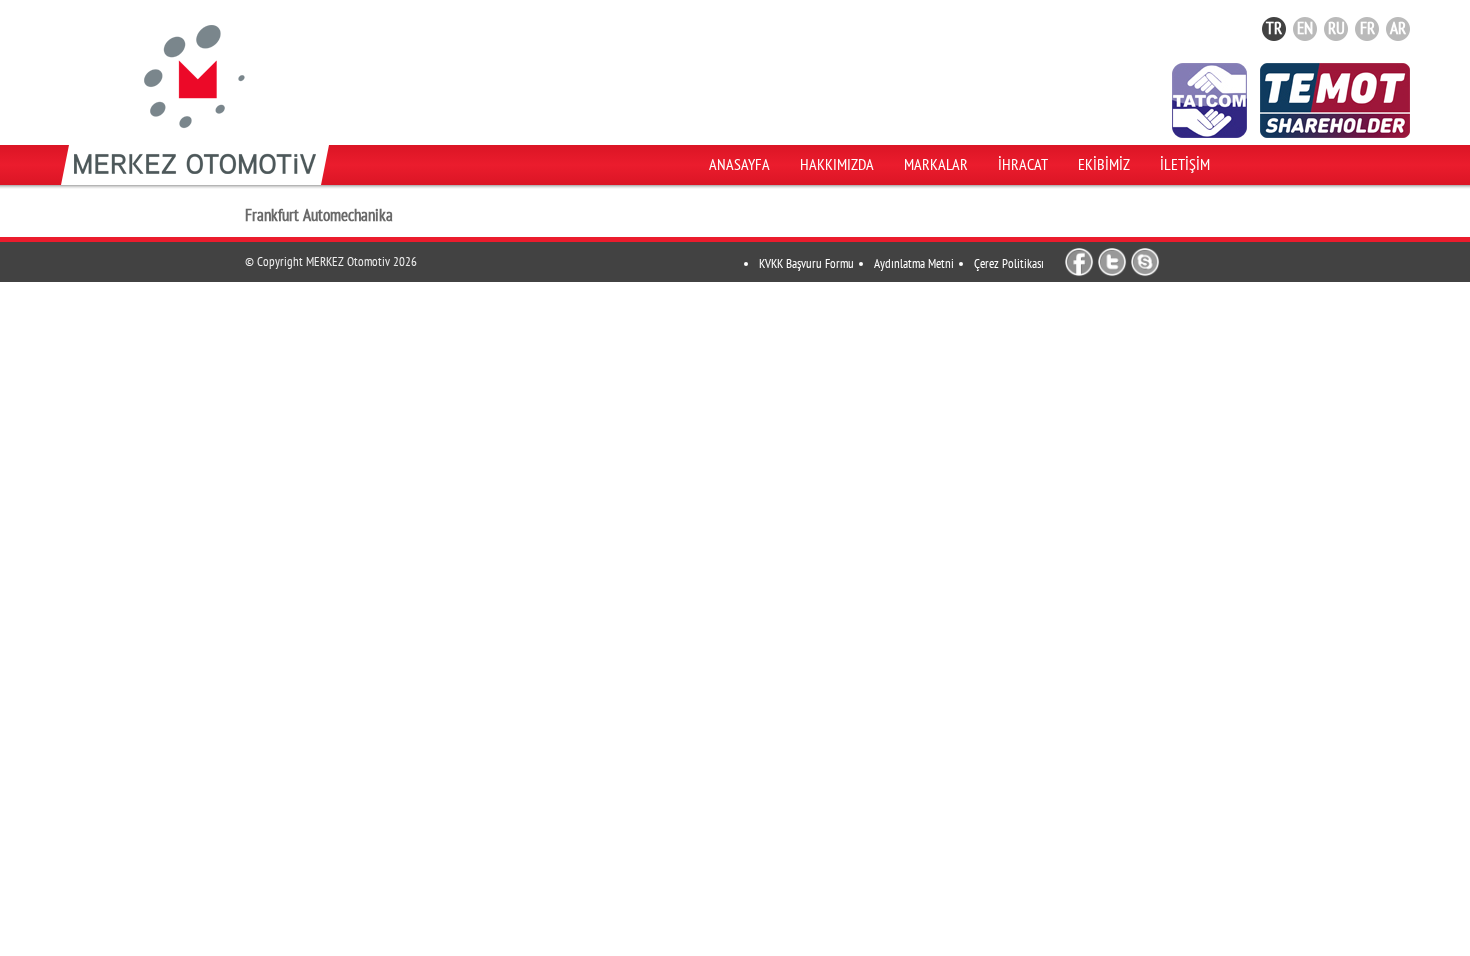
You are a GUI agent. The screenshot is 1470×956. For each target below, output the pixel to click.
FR (1367, 29)
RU (1336, 29)
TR (1274, 29)
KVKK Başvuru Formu (806, 264)
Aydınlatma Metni (914, 264)
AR (1398, 29)
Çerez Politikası (1009, 264)
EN (1305, 29)
